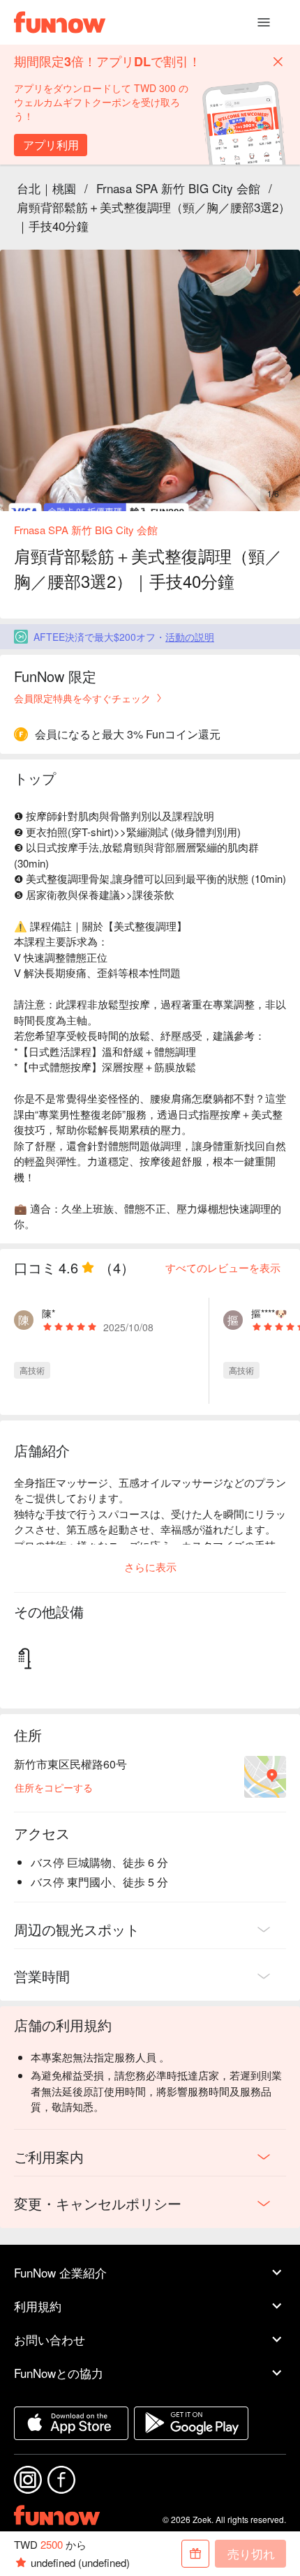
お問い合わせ (50, 2339)
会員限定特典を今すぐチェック (82, 698)
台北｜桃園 (46, 188)
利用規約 (38, 2306)
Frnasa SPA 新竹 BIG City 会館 (178, 188)
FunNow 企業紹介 (60, 2272)
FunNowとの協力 (59, 2373)
